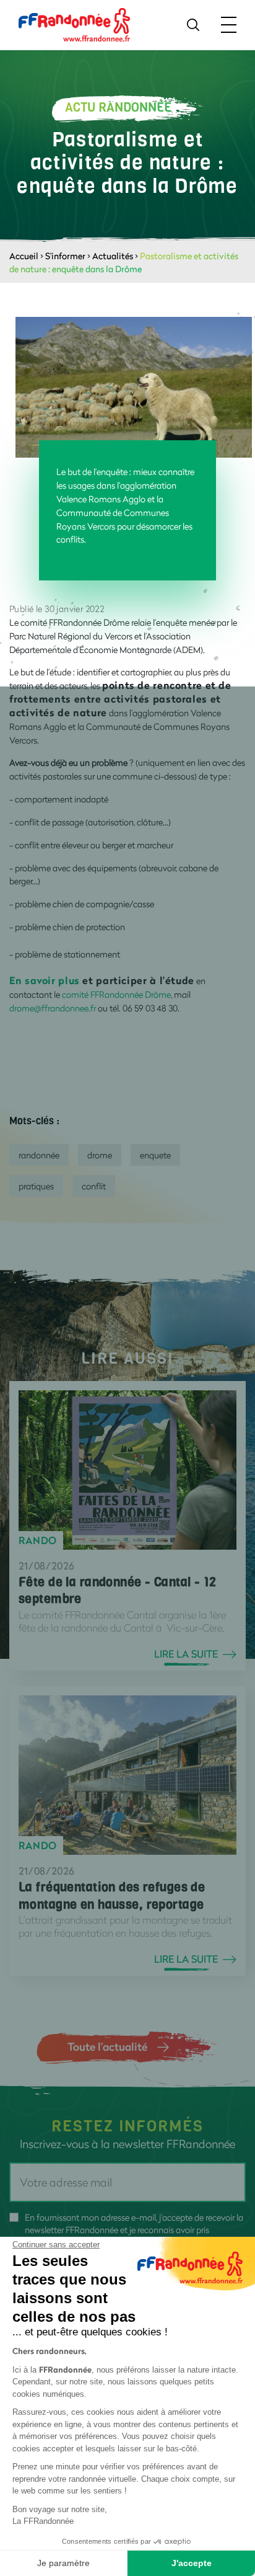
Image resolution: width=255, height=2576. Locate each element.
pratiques (36, 1186)
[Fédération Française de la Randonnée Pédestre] (74, 24)
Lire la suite (186, 1654)
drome (100, 1155)
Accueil (24, 256)
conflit (94, 1186)
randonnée (39, 1155)
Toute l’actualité (107, 2046)
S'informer (65, 256)
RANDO (38, 1540)
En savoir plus (45, 980)
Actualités (113, 256)
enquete (155, 1155)
